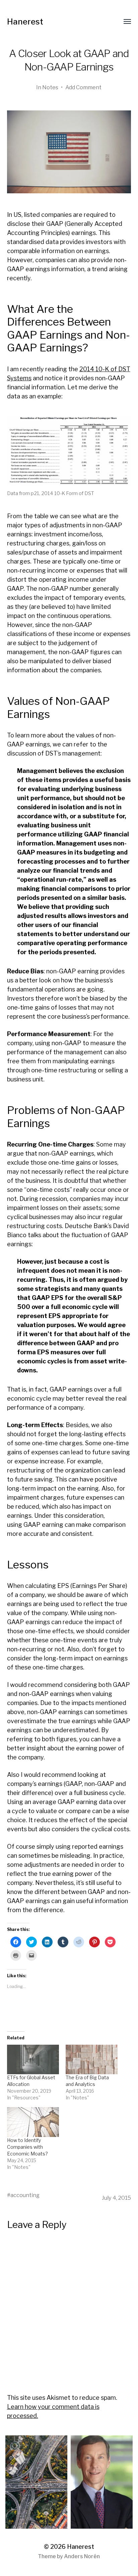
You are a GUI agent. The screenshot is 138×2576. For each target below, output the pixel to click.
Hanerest (25, 22)
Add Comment (83, 87)
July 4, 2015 (116, 2198)
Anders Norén (82, 2556)
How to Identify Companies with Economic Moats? (27, 2147)
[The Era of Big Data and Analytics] (92, 2060)
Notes (50, 87)
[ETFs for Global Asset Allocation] (33, 2060)
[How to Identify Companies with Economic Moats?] (33, 2122)
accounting (25, 2195)
